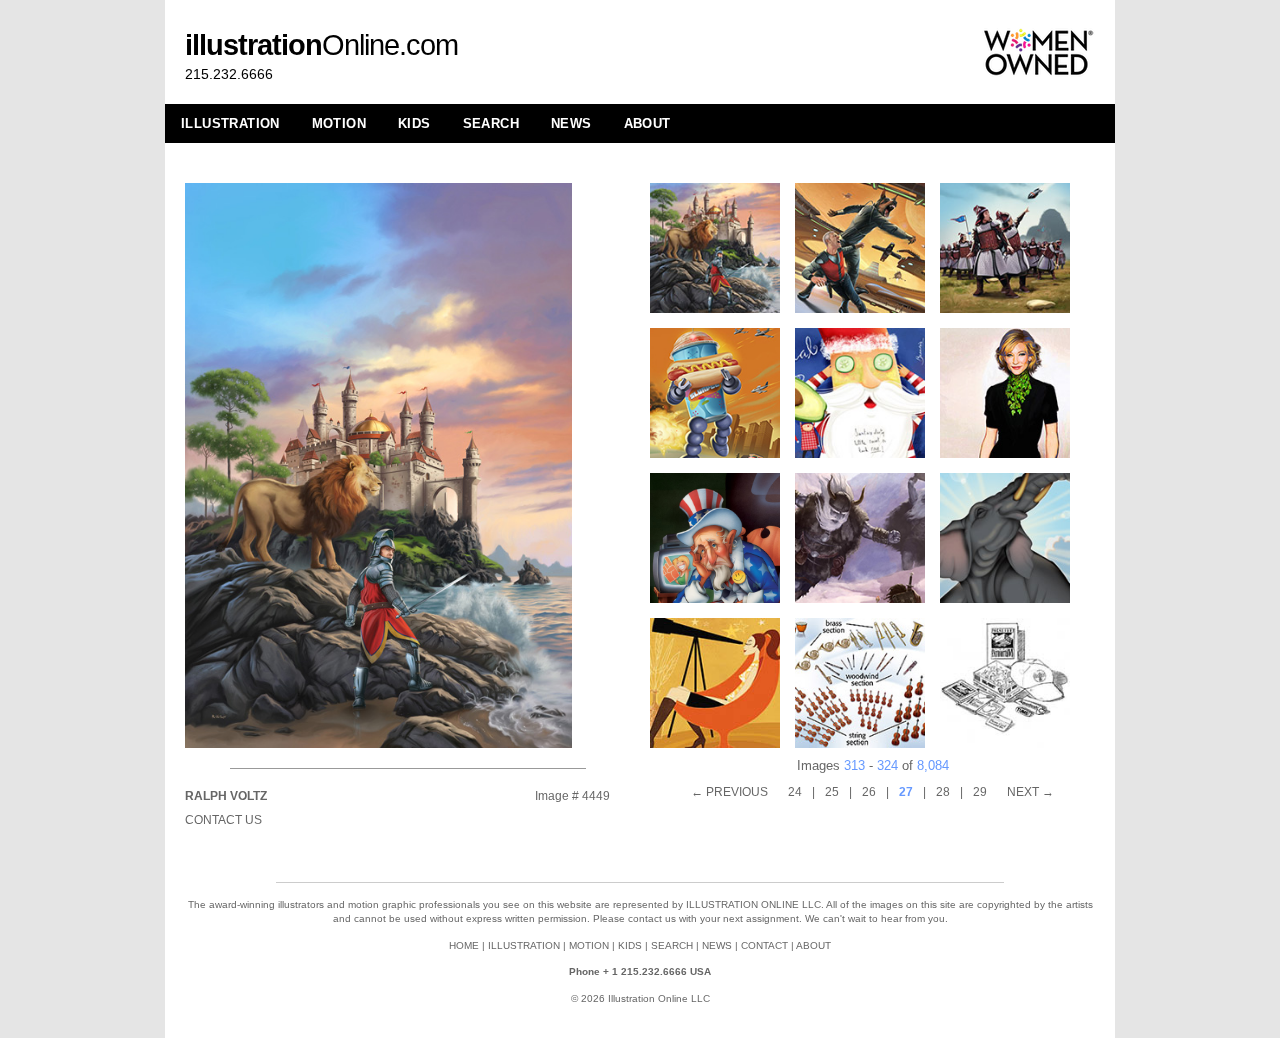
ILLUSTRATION (230, 123)
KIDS (414, 123)
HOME (464, 945)
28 (943, 792)
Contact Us (223, 820)
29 (980, 792)
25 (832, 792)
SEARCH (491, 123)
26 (869, 792)
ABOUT (647, 123)
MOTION (339, 123)
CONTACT (764, 945)
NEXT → (1030, 792)
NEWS (571, 123)
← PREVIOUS (729, 792)
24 (795, 792)
